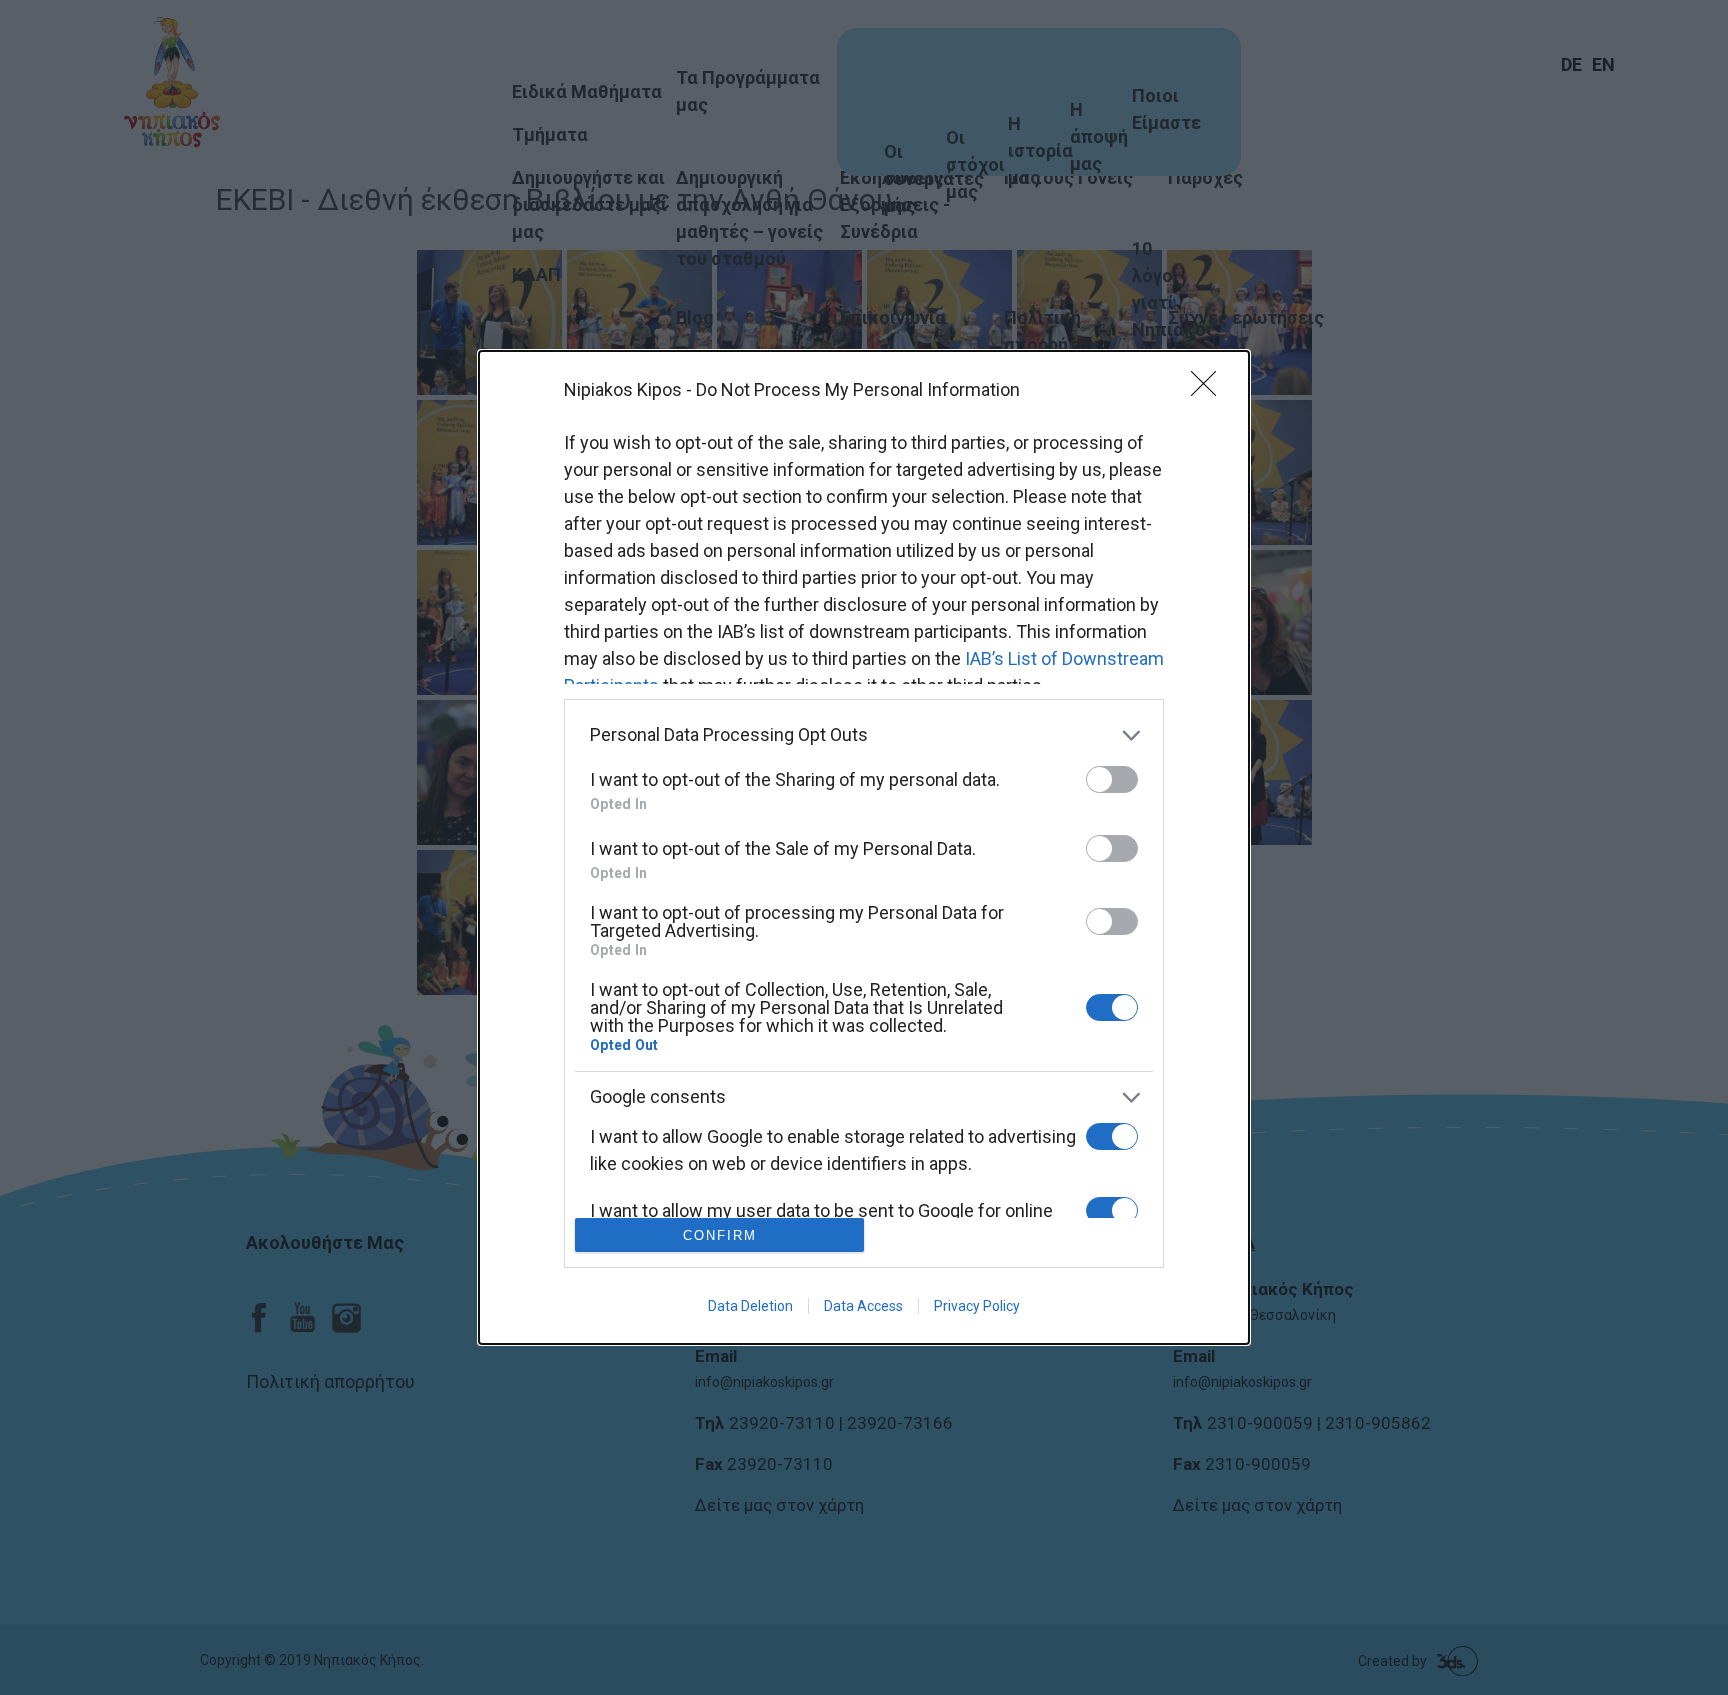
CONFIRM (720, 1235)
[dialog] (864, 848)
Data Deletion (750, 1306)
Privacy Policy (977, 1306)
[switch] (1112, 779)
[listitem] (864, 735)
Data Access (863, 1306)
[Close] (1210, 390)
